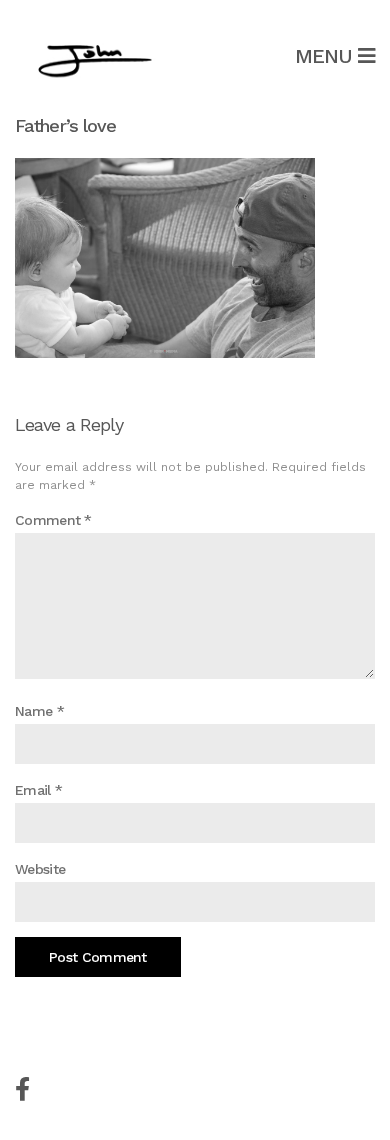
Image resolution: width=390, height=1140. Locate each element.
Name (39, 711)
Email (38, 790)
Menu (326, 56)
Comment (53, 520)
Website (40, 869)
